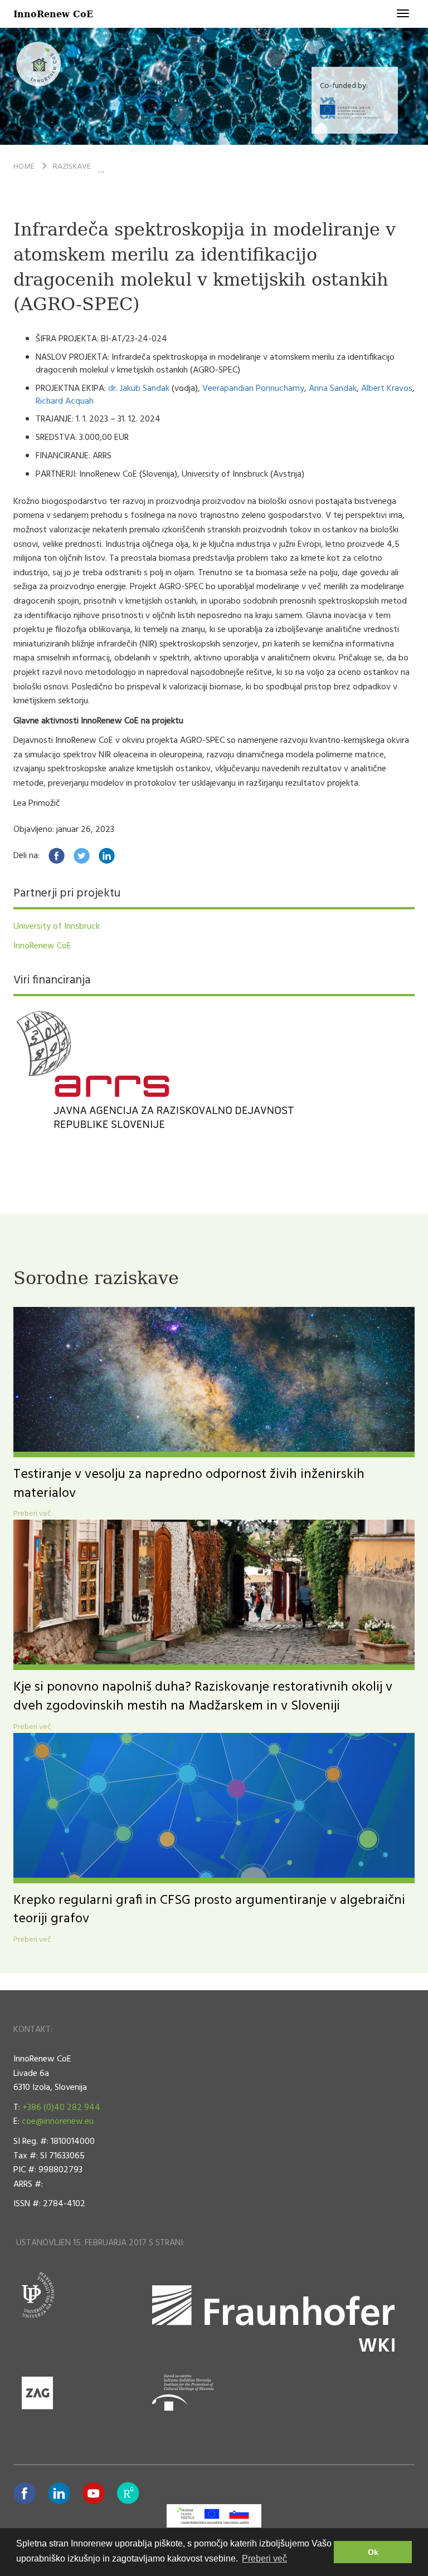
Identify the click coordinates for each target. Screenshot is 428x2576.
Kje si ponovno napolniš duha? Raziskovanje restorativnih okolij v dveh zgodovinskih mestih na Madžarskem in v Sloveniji (203, 1697)
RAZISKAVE (72, 167)
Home (24, 167)
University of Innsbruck (57, 927)
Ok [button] (373, 2552)
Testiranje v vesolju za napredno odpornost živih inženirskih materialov (189, 1484)
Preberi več (32, 1514)
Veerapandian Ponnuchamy (253, 389)
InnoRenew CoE (53, 14)
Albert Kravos (387, 389)
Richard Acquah (65, 401)
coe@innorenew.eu (58, 2122)
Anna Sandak (333, 389)
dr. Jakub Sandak (139, 389)
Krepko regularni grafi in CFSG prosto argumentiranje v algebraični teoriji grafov (209, 1910)
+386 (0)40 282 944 (61, 2108)
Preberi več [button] (264, 2558)
